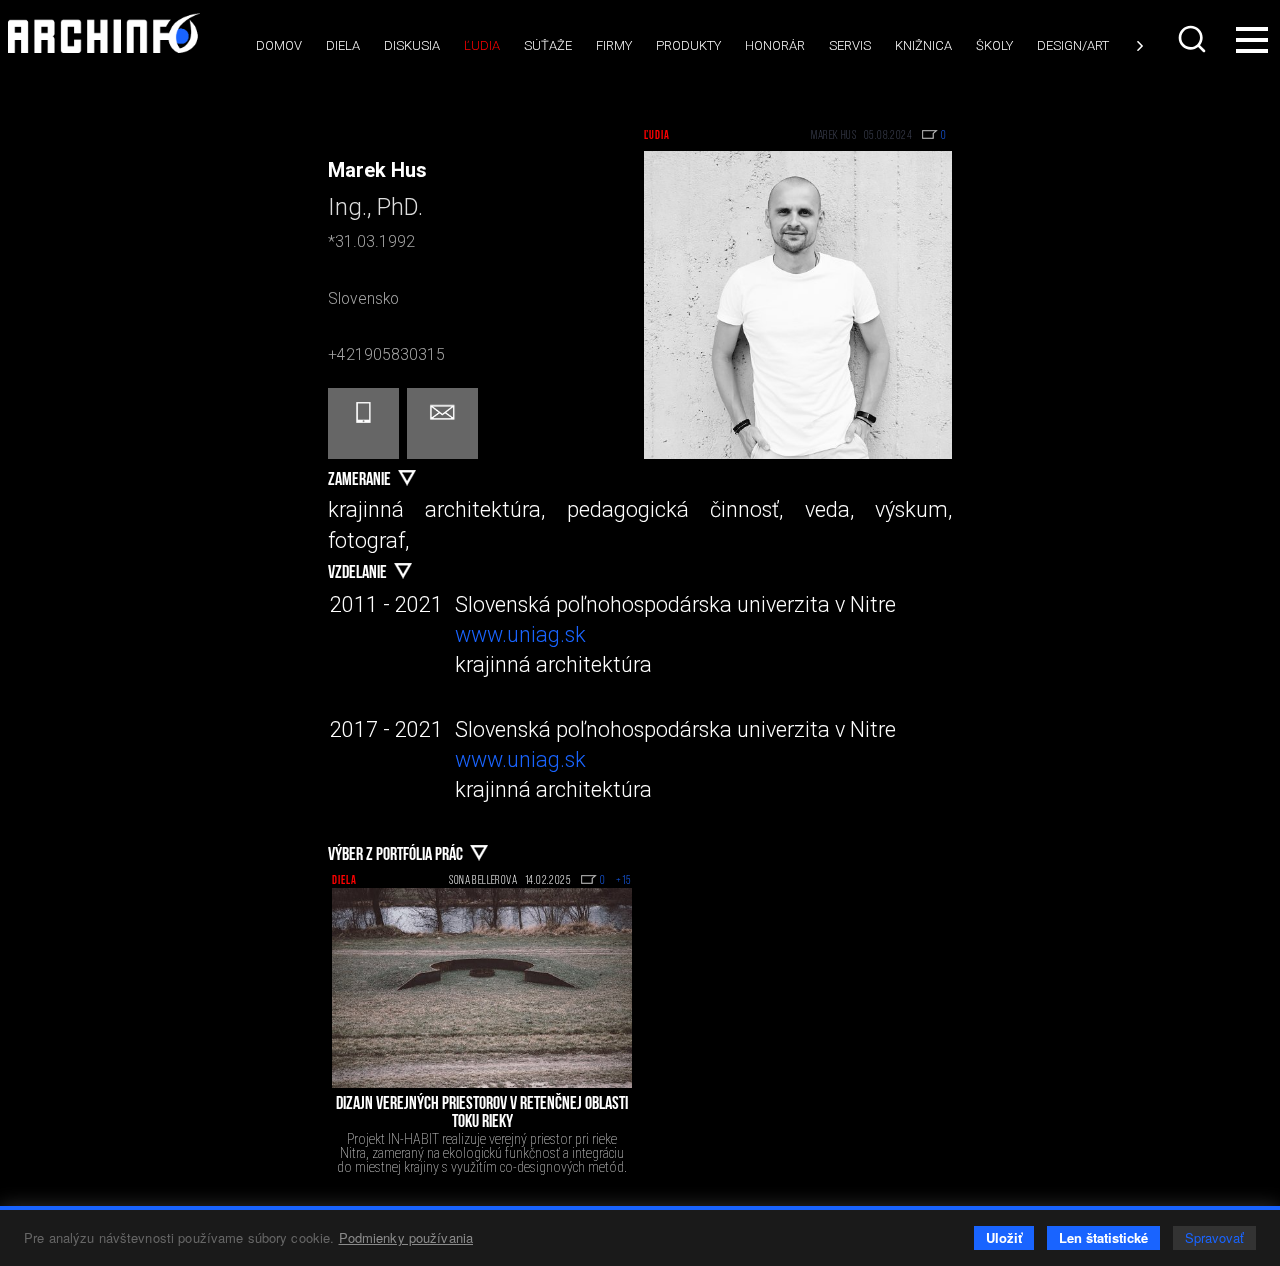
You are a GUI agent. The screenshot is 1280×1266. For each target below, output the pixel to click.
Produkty (688, 45)
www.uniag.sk (520, 634)
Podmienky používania (406, 1237)
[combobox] (1194, 39)
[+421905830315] (363, 423)
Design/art (1073, 45)
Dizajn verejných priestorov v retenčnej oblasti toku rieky (482, 1114)
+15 (624, 881)
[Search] (1194, 39)
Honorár (775, 45)
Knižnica (923, 45)
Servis (850, 45)
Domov (279, 45)
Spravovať (1214, 1237)
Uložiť (1004, 1237)
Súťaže (548, 45)
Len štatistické (1103, 1237)
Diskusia (412, 45)
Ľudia (482, 45)
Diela (343, 45)
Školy (994, 45)
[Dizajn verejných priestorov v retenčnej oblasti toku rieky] (482, 988)
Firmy (614, 45)
